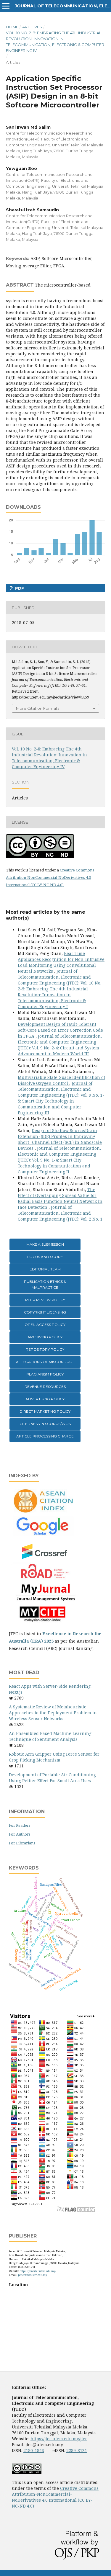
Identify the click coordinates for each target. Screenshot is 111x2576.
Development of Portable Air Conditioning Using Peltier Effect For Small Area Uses (52, 1778)
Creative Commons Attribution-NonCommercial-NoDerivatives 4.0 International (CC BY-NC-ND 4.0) (50, 877)
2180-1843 (34, 2450)
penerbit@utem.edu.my (33, 2275)
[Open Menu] (6, 6)
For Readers (20, 1825)
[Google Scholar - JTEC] (44, 1534)
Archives (32, 27)
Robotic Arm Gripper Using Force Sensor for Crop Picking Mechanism (54, 1757)
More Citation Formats (38, 708)
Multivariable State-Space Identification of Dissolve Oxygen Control (61, 1080)
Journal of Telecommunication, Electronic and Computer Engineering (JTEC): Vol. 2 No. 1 (60, 1213)
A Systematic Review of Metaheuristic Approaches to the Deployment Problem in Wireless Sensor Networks (53, 1713)
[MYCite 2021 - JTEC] (44, 1622)
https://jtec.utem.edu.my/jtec (59, 2439)
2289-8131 (77, 2450)
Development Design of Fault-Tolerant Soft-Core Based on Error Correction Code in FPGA (60, 1030)
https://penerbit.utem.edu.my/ (38, 2271)
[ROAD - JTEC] (44, 1579)
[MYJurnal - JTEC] (44, 1600)
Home (12, 27)
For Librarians (22, 1843)
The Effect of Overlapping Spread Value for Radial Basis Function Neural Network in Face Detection (60, 1198)
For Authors (20, 1834)
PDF (19, 588)
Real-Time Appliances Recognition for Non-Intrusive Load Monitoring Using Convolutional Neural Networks (61, 962)
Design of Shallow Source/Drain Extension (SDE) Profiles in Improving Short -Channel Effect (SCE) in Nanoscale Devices (60, 1139)
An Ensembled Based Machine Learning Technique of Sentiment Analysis (50, 1736)
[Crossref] (45, 1559)
